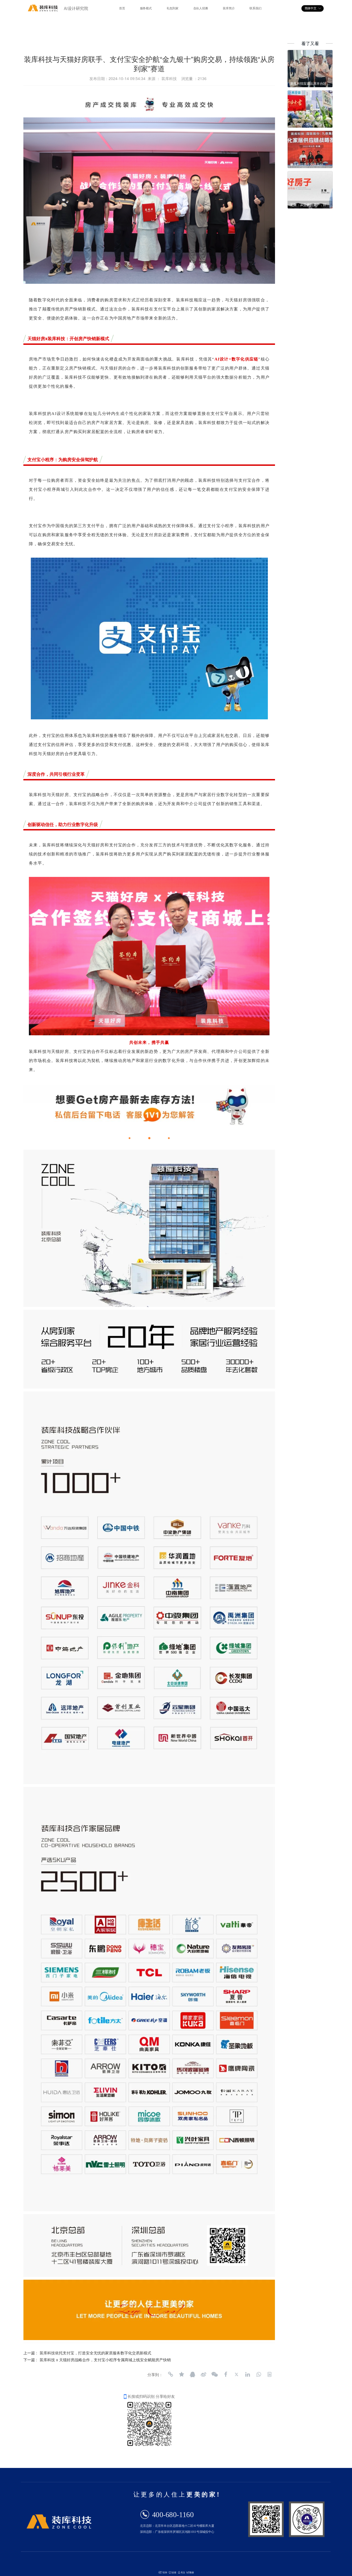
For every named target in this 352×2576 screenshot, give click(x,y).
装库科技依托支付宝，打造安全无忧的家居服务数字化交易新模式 (95, 2353)
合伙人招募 (201, 8)
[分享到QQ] (193, 2374)
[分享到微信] (215, 2374)
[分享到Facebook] (226, 2374)
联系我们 (255, 8)
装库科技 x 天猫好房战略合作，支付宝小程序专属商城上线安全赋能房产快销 (105, 2360)
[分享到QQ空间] (182, 2374)
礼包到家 (173, 8)
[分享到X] (237, 2374)
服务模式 (146, 8)
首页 (122, 8)
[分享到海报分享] (269, 2374)
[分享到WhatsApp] (258, 2374)
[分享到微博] (204, 2374)
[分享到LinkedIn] (248, 2374)
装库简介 (229, 8)
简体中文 (311, 8)
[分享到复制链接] (170, 2374)
